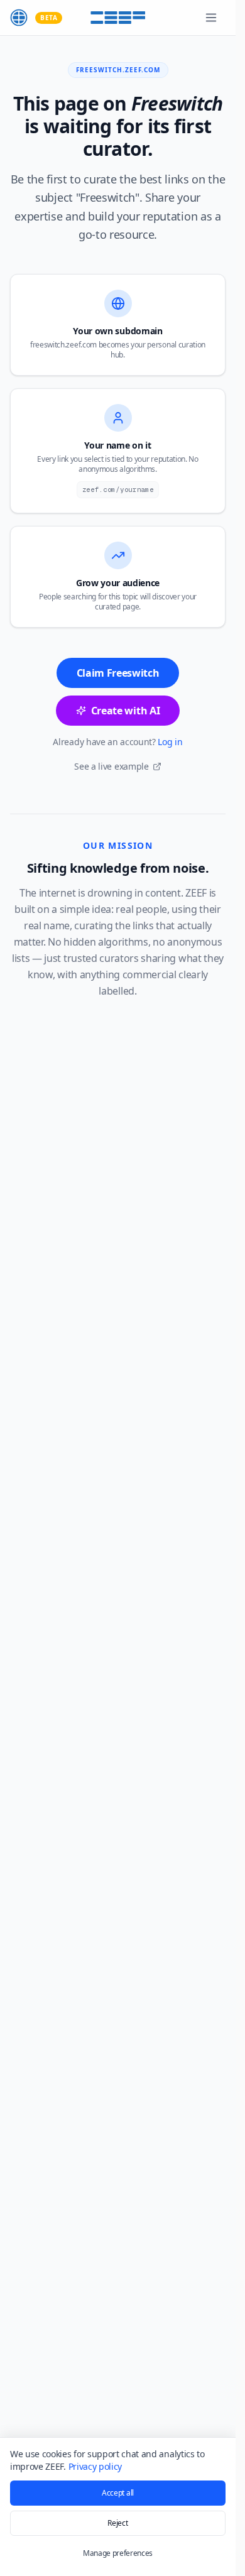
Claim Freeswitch (118, 673)
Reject (117, 2523)
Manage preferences (118, 2553)
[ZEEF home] (19, 18)
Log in (170, 742)
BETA (49, 18)
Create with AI (126, 711)
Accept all (118, 2493)
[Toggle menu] (211, 18)
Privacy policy (95, 2466)
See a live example (111, 766)
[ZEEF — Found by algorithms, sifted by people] (118, 18)
